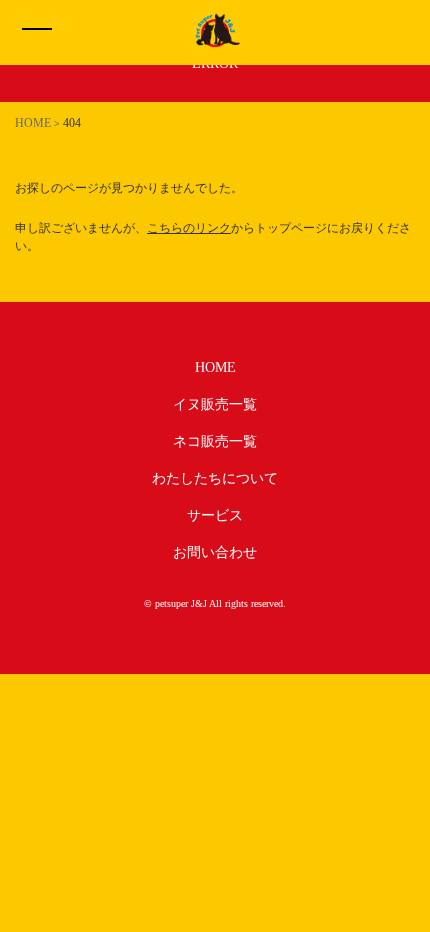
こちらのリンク (189, 228)
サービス (215, 515)
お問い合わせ (215, 552)
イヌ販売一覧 (215, 404)
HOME (215, 367)
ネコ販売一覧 (215, 441)
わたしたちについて (215, 478)
